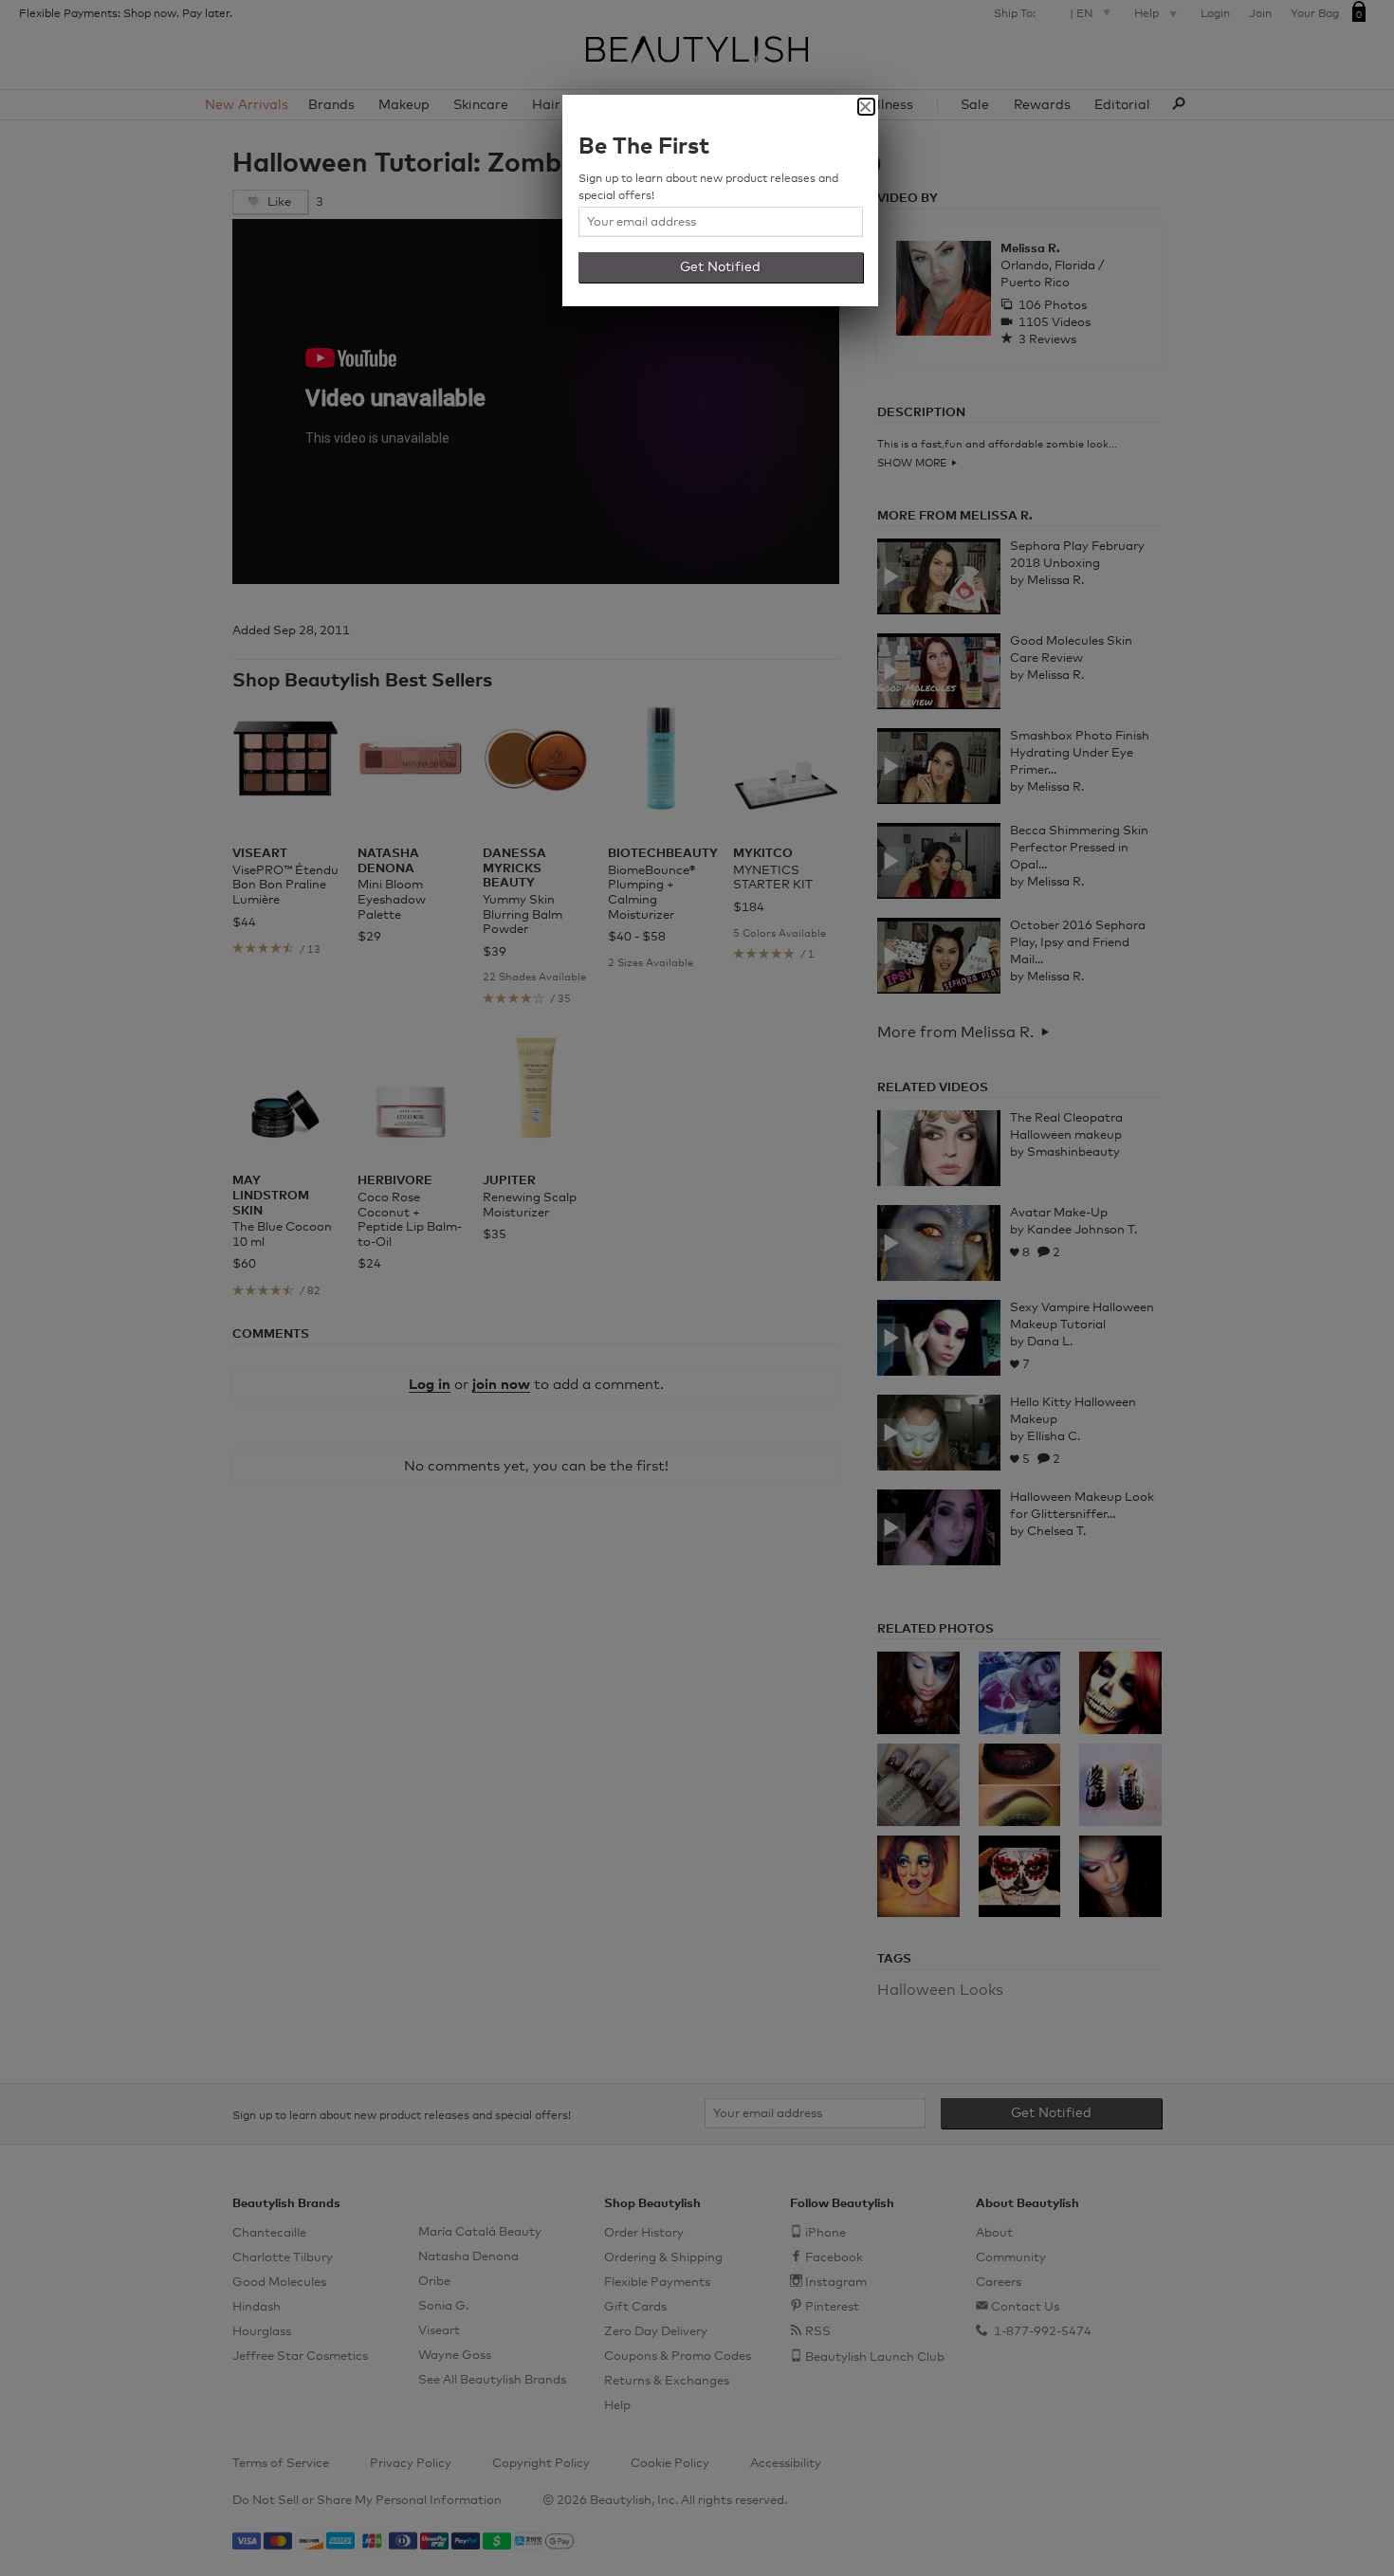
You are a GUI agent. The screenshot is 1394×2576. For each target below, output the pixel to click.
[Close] (866, 107)
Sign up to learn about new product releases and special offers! (708, 188)
